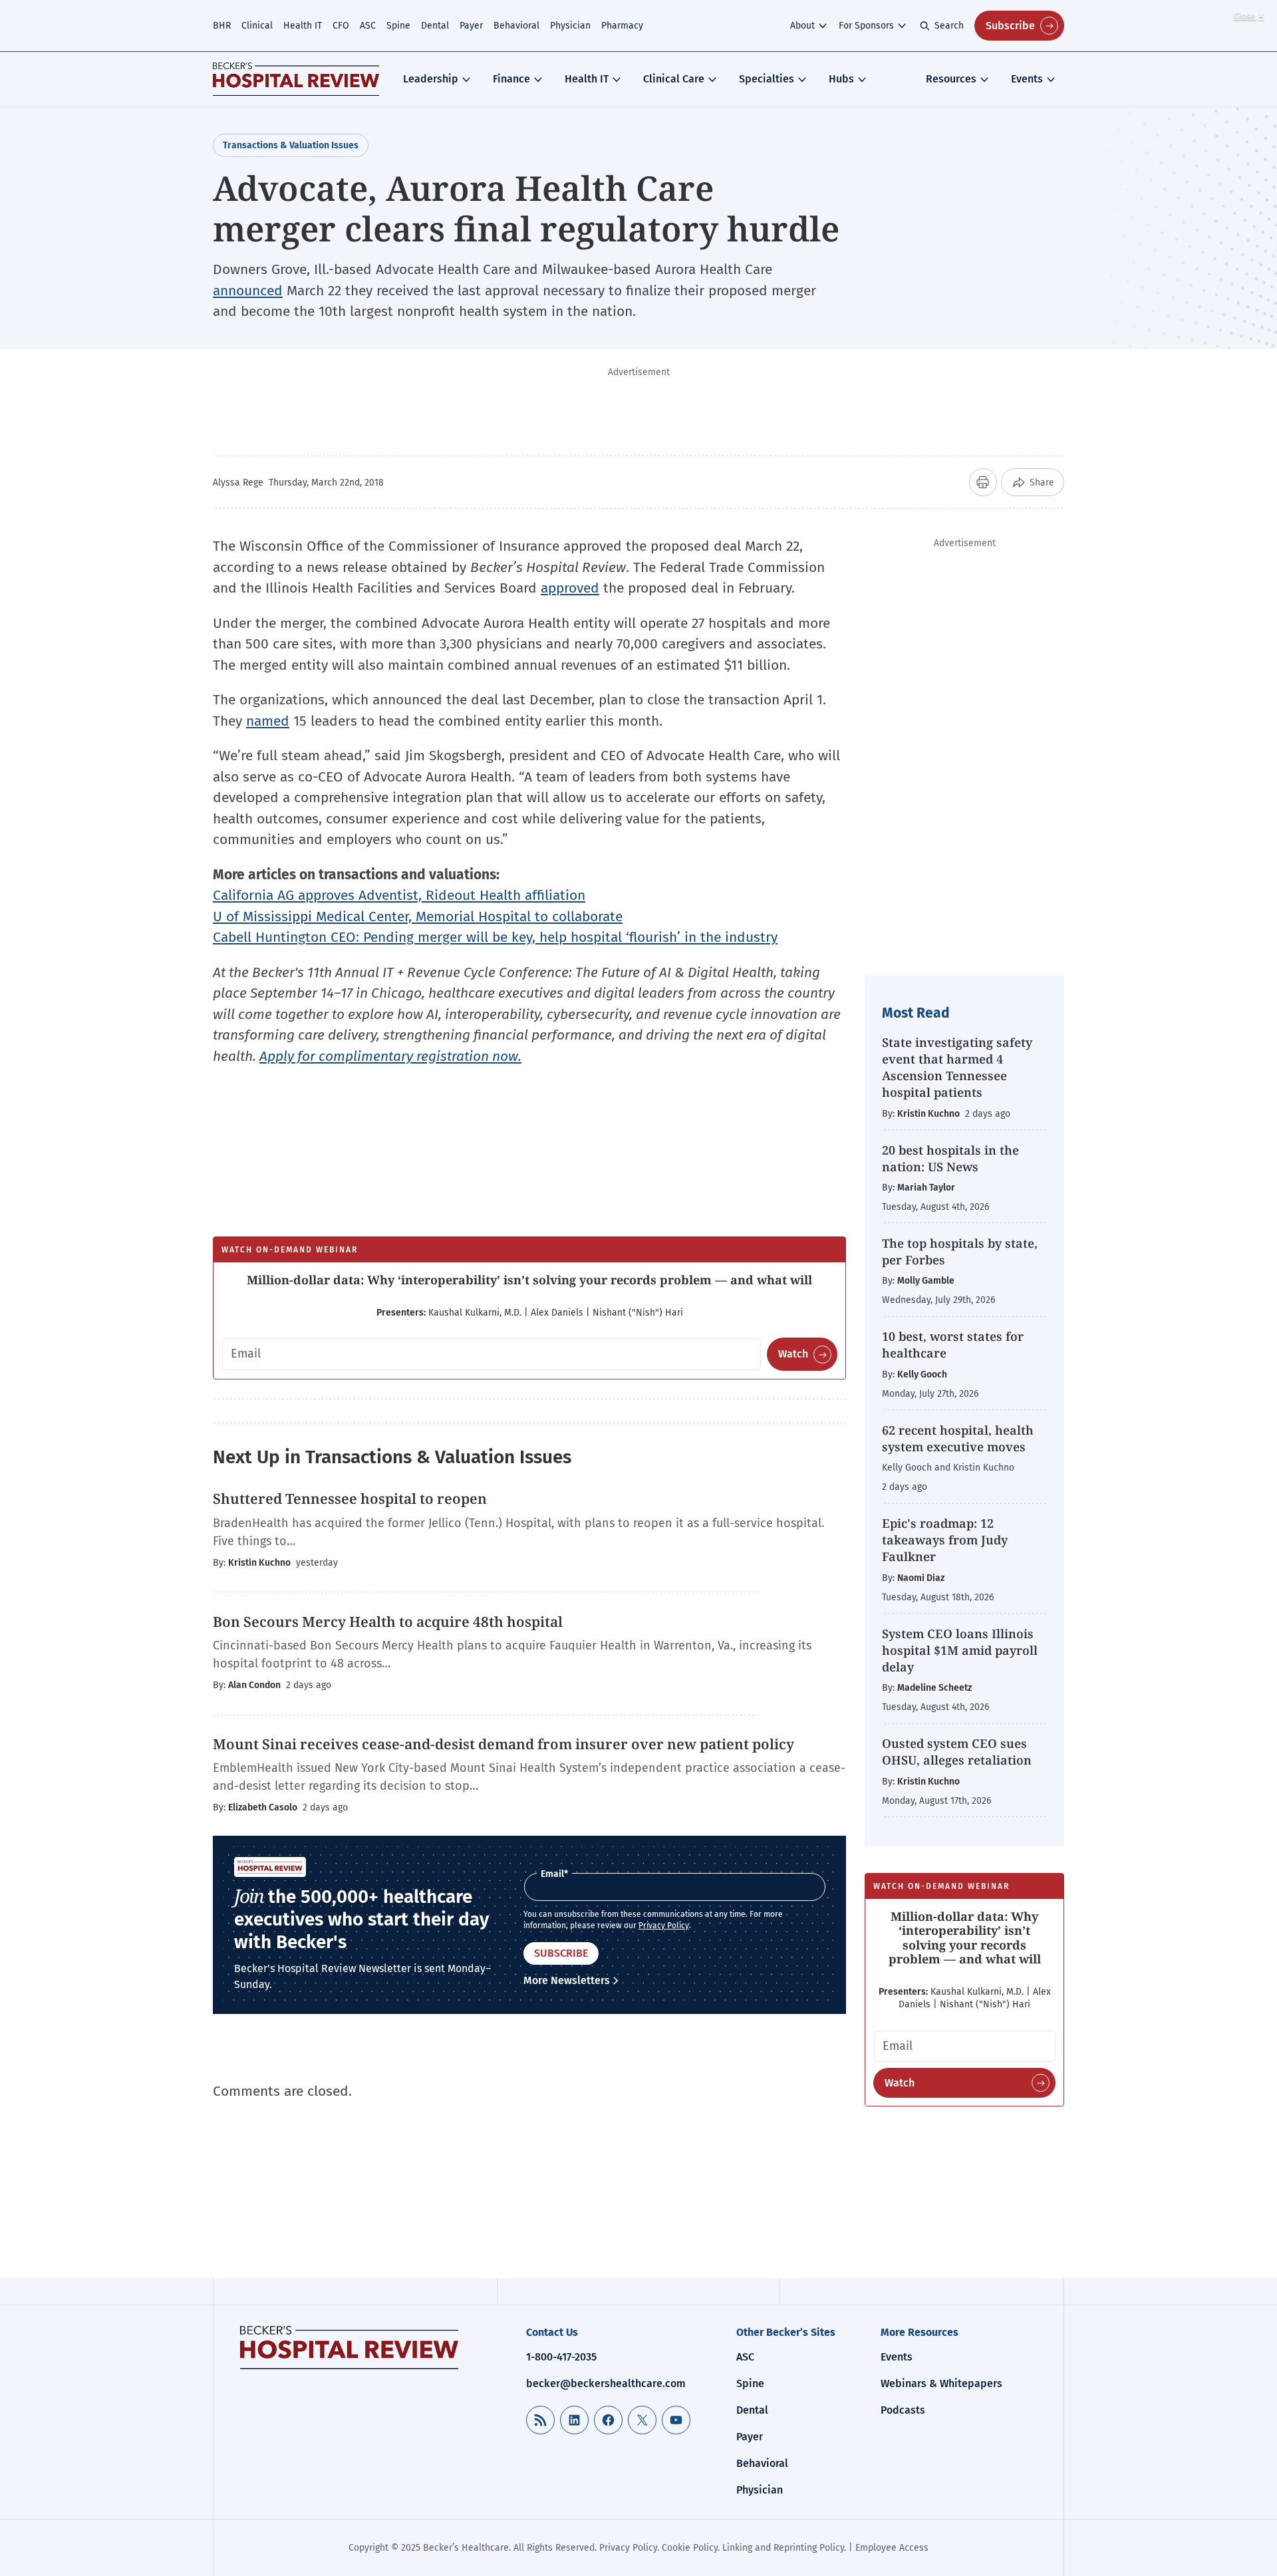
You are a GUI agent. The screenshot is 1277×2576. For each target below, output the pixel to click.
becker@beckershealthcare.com (606, 2383)
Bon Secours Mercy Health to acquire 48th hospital (388, 1622)
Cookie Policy (690, 2548)
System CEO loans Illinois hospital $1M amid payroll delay (960, 1650)
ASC (368, 26)
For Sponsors (866, 26)
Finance (511, 79)
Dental (435, 26)
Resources (951, 79)
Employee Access (892, 2548)
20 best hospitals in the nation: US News (950, 1158)
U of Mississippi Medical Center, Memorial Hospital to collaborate (418, 917)
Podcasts (903, 2410)
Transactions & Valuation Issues (291, 145)
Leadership (431, 79)
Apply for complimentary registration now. (390, 1056)
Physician (570, 26)
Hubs (841, 79)
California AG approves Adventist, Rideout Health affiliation (399, 895)
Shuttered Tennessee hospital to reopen (350, 1499)
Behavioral (516, 26)
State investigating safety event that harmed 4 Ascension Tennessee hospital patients (957, 1068)
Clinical (257, 26)
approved (570, 588)
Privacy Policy (664, 1926)
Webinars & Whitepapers (941, 2383)
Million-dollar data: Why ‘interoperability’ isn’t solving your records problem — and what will (529, 1280)
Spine (398, 26)
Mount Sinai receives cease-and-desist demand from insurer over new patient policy (503, 1744)
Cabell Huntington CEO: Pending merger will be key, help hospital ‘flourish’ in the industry (495, 937)
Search (949, 26)
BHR (222, 26)
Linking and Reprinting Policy (783, 2548)
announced (248, 291)
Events (1027, 79)
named (268, 721)
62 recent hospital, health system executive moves (958, 1438)
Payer (471, 26)
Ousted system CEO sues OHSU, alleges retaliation (957, 1752)
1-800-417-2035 (561, 2357)
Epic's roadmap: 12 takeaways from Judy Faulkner (945, 1540)
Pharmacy (622, 26)
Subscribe (1010, 26)
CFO (341, 26)
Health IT (303, 26)
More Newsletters (567, 1980)
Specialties (767, 79)
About (802, 26)
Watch (793, 1354)
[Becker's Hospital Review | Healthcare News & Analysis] (296, 79)
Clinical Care (674, 79)
